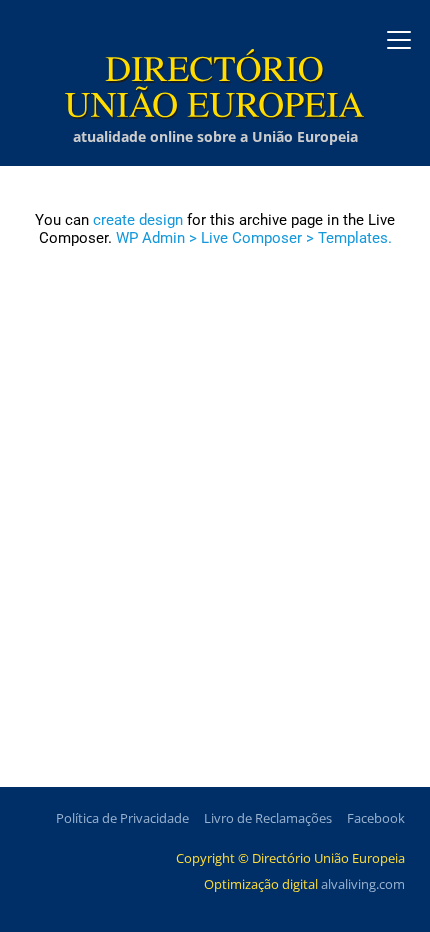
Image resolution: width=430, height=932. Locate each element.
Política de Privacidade (122, 818)
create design (138, 220)
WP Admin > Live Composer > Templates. (254, 238)
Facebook (376, 818)
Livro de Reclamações (268, 818)
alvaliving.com (363, 884)
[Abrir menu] (399, 40)
